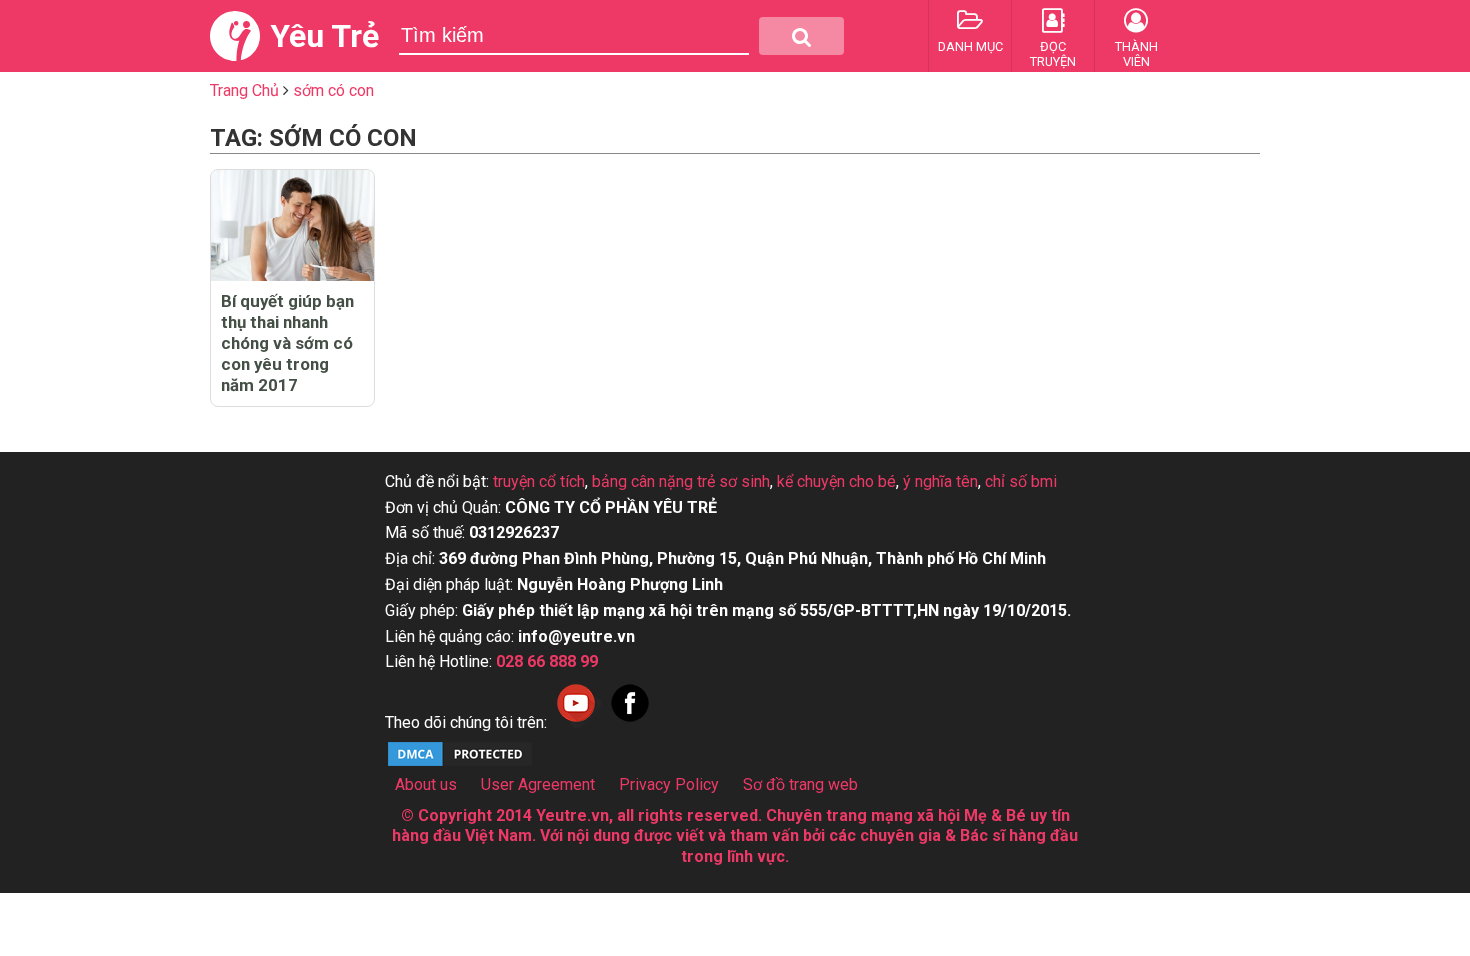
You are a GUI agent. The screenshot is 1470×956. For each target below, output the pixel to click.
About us (426, 784)
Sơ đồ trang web (800, 784)
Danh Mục (970, 46)
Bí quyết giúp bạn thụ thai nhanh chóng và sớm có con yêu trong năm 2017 (287, 343)
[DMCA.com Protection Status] (460, 763)
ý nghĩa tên (940, 481)
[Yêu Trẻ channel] (576, 722)
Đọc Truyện (1053, 54)
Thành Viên (1136, 54)
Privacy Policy (669, 784)
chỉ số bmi (1021, 481)
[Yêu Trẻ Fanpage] (630, 722)
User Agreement (538, 784)
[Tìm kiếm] (801, 36)
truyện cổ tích (539, 481)
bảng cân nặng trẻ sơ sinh (681, 481)
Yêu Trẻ (324, 36)
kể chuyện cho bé (836, 481)
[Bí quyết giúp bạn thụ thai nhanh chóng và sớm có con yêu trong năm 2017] (292, 225)
